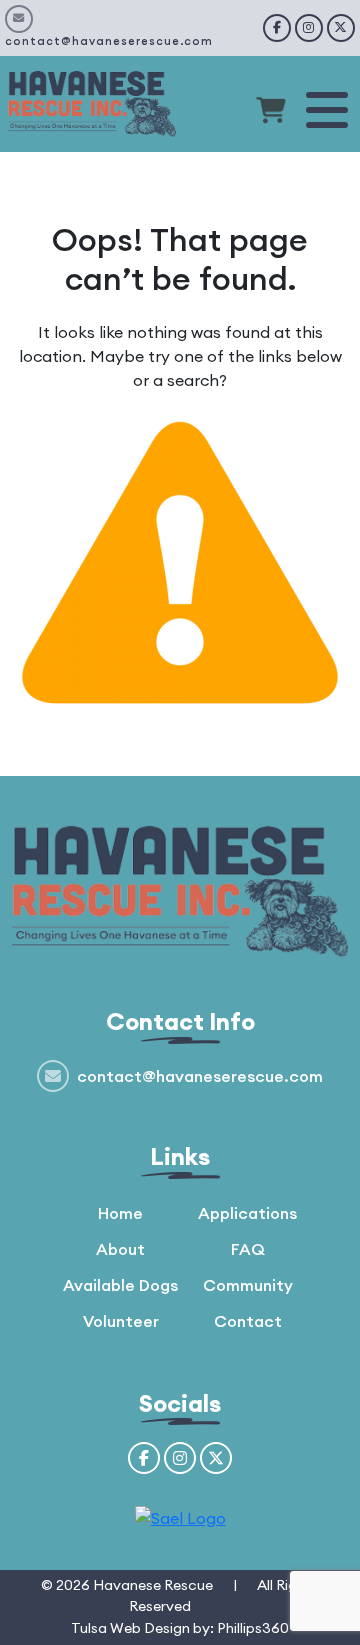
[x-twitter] (341, 28)
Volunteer (121, 1321)
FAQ (248, 1249)
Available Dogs (120, 1285)
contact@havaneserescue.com (109, 41)
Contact (248, 1321)
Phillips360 (253, 1628)
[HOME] (92, 102)
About (120, 1249)
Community (248, 1285)
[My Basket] (271, 113)
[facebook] (277, 28)
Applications (247, 1213)
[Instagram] (309, 28)
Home (120, 1213)
